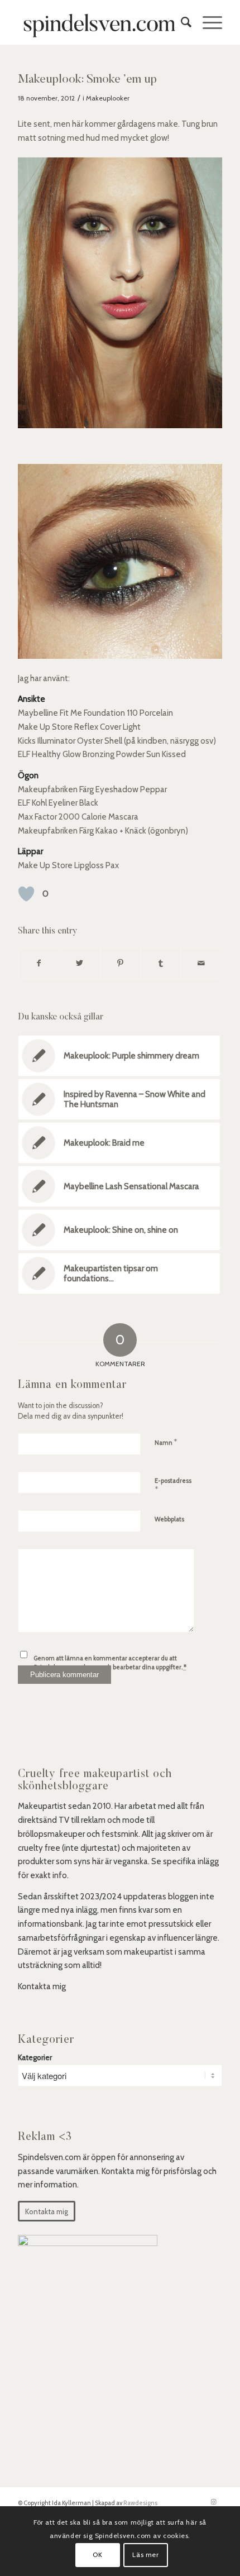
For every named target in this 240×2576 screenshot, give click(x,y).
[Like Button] (26, 894)
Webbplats (169, 1519)
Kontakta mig (42, 1986)
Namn (166, 1442)
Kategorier (35, 2057)
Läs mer (145, 2555)
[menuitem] (181, 22)
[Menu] (207, 22)
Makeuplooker (108, 98)
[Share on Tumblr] (161, 963)
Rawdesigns (140, 2503)
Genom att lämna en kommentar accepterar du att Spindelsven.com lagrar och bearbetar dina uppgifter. (110, 1663)
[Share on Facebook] (39, 963)
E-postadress (173, 1486)
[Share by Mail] (201, 963)
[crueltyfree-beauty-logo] (99, 22)
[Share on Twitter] (80, 963)
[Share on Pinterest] (121, 963)
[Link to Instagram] (214, 2502)
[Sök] (181, 22)
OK (97, 2555)
